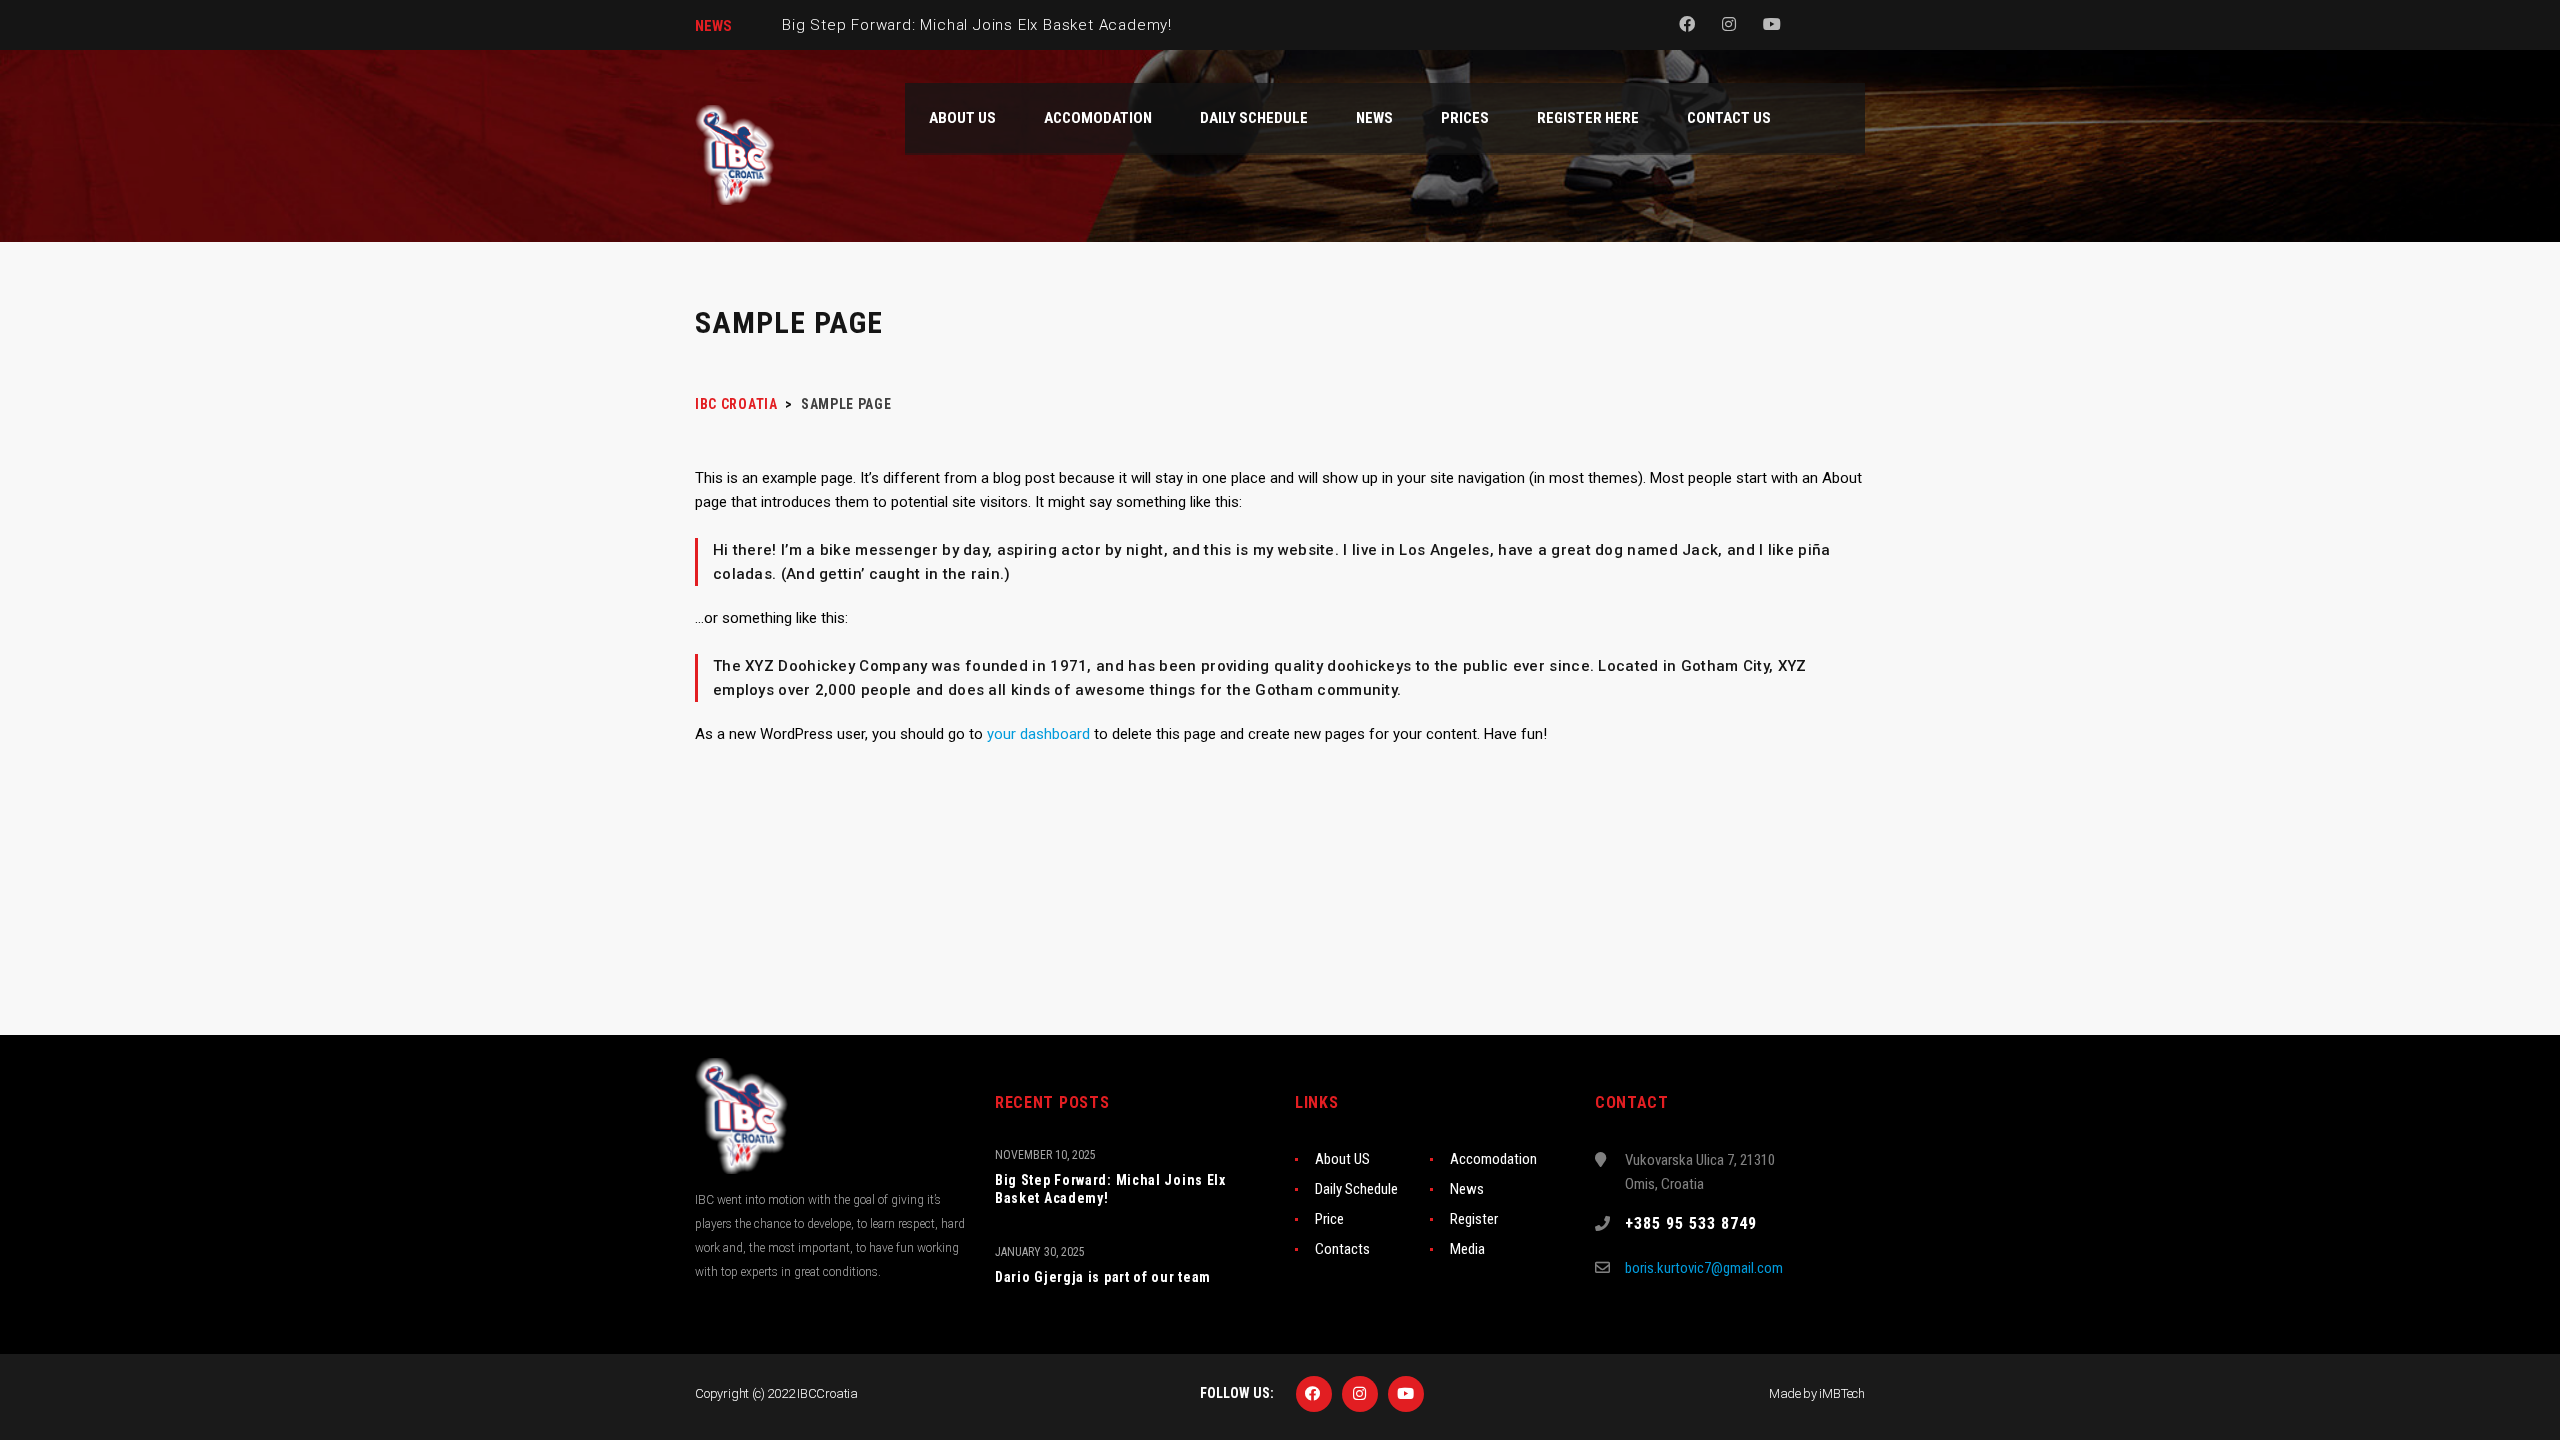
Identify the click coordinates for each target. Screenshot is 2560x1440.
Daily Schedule (1356, 1189)
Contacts (1342, 1249)
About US (1342, 1159)
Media (1467, 1249)
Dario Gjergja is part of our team (1103, 1277)
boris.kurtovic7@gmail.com (1704, 1268)
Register (1474, 1219)
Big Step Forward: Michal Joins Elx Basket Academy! (1110, 1189)
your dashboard (1038, 734)
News (1467, 1189)
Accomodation (1493, 1159)
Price (1329, 1219)
